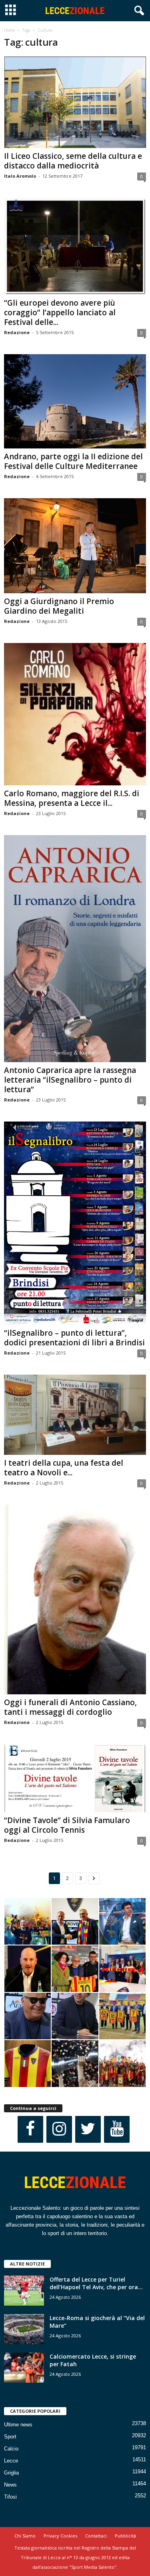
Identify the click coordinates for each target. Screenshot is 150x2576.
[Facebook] (30, 2129)
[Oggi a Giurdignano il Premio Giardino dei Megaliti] (75, 546)
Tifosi (10, 2497)
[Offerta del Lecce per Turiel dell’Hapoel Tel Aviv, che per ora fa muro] (24, 2291)
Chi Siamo (25, 2536)
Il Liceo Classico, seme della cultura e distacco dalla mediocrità (73, 161)
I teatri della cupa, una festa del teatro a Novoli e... (64, 1468)
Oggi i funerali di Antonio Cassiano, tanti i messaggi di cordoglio (70, 1707)
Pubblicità (125, 2536)
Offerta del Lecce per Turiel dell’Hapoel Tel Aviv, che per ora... (96, 2283)
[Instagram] (59, 2129)
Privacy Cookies (60, 2536)
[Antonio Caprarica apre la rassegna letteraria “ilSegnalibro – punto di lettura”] (75, 949)
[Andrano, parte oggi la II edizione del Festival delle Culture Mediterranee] (75, 402)
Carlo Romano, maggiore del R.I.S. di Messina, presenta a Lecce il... (72, 798)
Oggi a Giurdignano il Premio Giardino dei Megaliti (59, 606)
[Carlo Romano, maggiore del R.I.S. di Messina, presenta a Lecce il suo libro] (75, 714)
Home (9, 30)
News (10, 2485)
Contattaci (96, 2536)
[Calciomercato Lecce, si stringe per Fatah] (24, 2368)
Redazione (17, 332)
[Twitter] (88, 2129)
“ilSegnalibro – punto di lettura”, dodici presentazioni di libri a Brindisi (74, 1338)
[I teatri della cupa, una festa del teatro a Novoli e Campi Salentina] (75, 1415)
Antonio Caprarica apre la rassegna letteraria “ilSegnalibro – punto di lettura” (70, 1080)
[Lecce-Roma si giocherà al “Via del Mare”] (24, 2329)
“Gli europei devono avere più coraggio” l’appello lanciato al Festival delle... (60, 312)
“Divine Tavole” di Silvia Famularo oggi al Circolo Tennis (67, 1825)
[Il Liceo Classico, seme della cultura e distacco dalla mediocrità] (75, 102)
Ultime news (18, 2425)
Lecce (11, 2461)
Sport (10, 2437)
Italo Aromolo (20, 176)
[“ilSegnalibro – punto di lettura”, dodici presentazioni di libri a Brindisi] (75, 1223)
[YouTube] (117, 2129)
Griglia (11, 2473)
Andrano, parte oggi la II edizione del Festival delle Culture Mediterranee (73, 461)
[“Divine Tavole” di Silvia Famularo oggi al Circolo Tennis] (75, 1778)
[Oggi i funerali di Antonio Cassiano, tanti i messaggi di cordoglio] (75, 1599)
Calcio (11, 2449)
